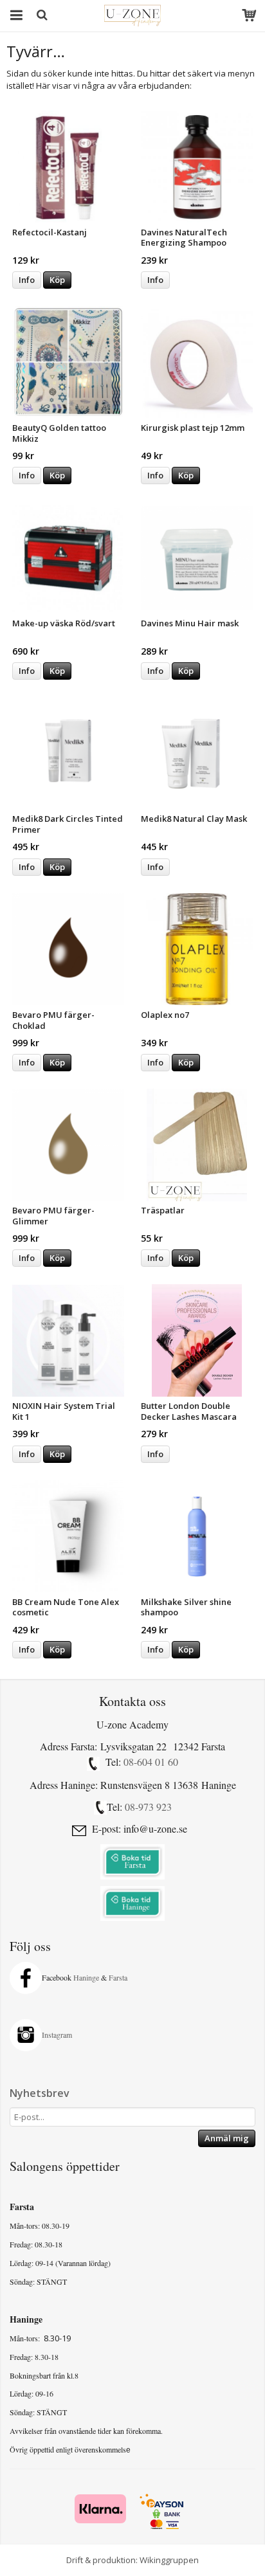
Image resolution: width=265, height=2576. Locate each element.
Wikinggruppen (169, 2560)
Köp (57, 280)
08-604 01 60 (151, 1762)
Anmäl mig (227, 2138)
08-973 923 (148, 1807)
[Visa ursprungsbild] (93, 1764)
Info (27, 280)
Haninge (86, 1977)
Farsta (119, 1977)
